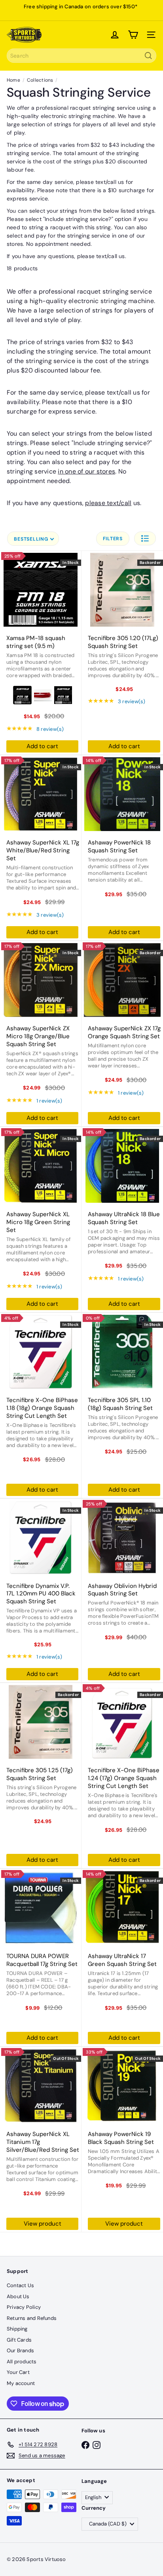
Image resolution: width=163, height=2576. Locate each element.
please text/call (97, 256)
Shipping (17, 2329)
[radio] (22, 695)
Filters (113, 539)
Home (13, 80)
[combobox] (81, 56)
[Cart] (133, 35)
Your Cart (18, 2372)
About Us (18, 2296)
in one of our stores (86, 471)
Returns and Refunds (32, 2318)
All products (22, 2362)
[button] (145, 538)
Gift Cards (19, 2340)
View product (43, 2224)
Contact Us (20, 2285)
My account (21, 2383)
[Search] (148, 56)
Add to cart (42, 746)
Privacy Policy (24, 2307)
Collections (40, 80)
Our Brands (20, 2350)
